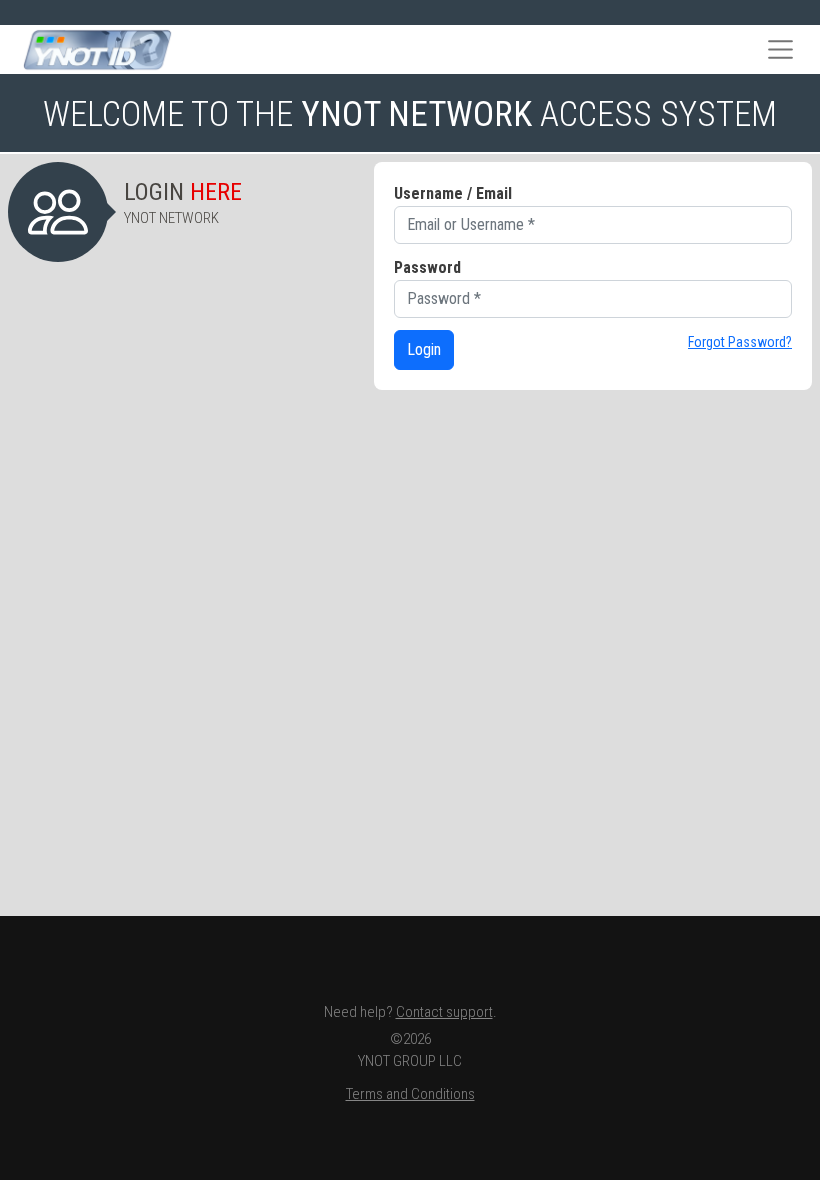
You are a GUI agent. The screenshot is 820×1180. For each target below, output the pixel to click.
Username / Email (453, 193)
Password (427, 267)
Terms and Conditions (410, 1094)
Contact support (444, 1012)
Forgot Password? (740, 342)
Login (424, 349)
